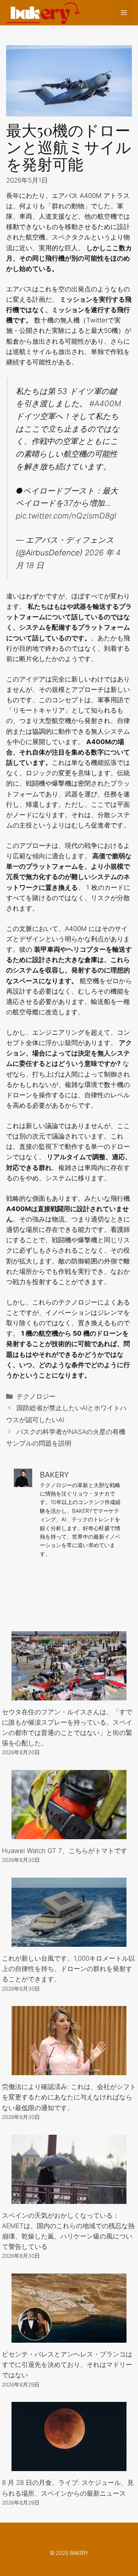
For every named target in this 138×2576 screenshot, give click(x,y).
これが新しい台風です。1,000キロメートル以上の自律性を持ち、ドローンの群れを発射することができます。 (68, 1969)
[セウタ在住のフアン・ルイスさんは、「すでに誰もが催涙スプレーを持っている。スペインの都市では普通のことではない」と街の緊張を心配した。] (69, 1695)
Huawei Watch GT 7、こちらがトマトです (65, 1851)
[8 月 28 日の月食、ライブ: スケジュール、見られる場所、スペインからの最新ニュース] (69, 2466)
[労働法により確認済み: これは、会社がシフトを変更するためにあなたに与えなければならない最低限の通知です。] (69, 2070)
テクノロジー (36, 1396)
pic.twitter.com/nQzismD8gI (66, 516)
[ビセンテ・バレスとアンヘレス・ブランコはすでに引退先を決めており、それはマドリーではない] (69, 2337)
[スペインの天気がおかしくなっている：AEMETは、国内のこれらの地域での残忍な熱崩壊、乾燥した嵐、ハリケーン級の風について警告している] (69, 2198)
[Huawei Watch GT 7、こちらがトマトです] (69, 1834)
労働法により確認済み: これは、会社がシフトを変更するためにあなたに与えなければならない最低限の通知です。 (69, 2097)
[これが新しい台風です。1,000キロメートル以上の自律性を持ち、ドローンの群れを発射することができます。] (69, 1941)
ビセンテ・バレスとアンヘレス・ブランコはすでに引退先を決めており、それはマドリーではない (67, 2365)
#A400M (105, 403)
